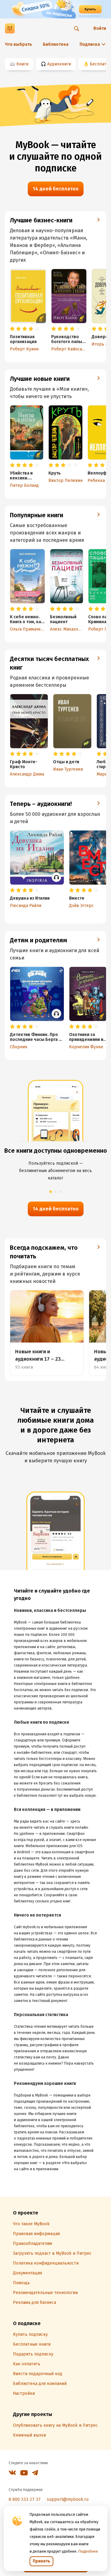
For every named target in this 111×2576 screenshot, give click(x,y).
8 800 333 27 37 (25, 2499)
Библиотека (56, 44)
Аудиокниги (59, 64)
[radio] (12, 329)
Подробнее (88, 2551)
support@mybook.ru (68, 2499)
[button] (51, 1192)
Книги (22, 64)
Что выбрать (18, 44)
